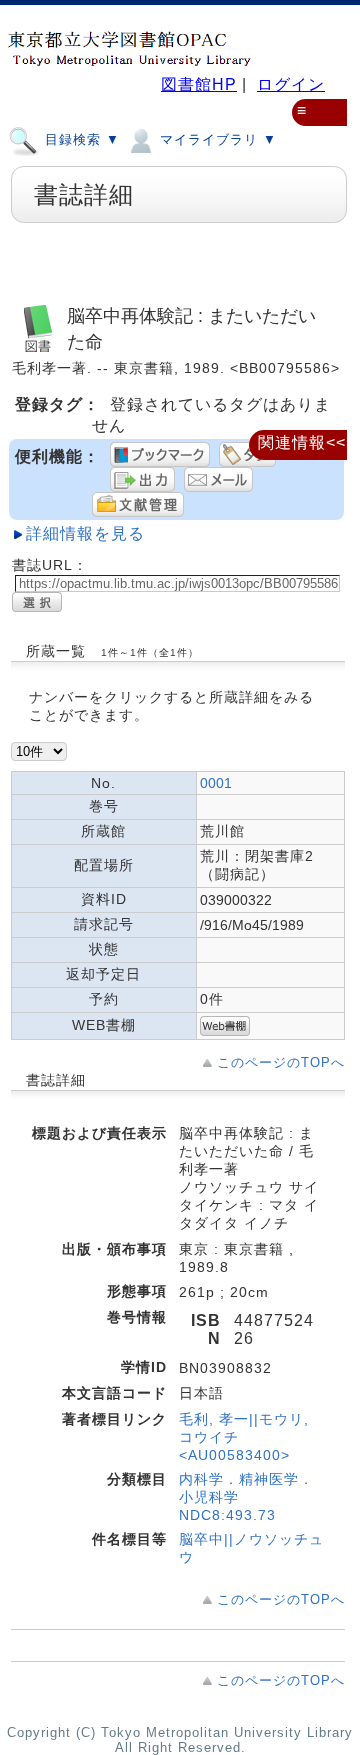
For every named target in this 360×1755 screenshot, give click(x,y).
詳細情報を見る (85, 533)
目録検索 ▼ (80, 139)
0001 (216, 783)
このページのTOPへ (281, 1062)
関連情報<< (302, 442)
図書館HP (199, 84)
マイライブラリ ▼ (216, 139)
